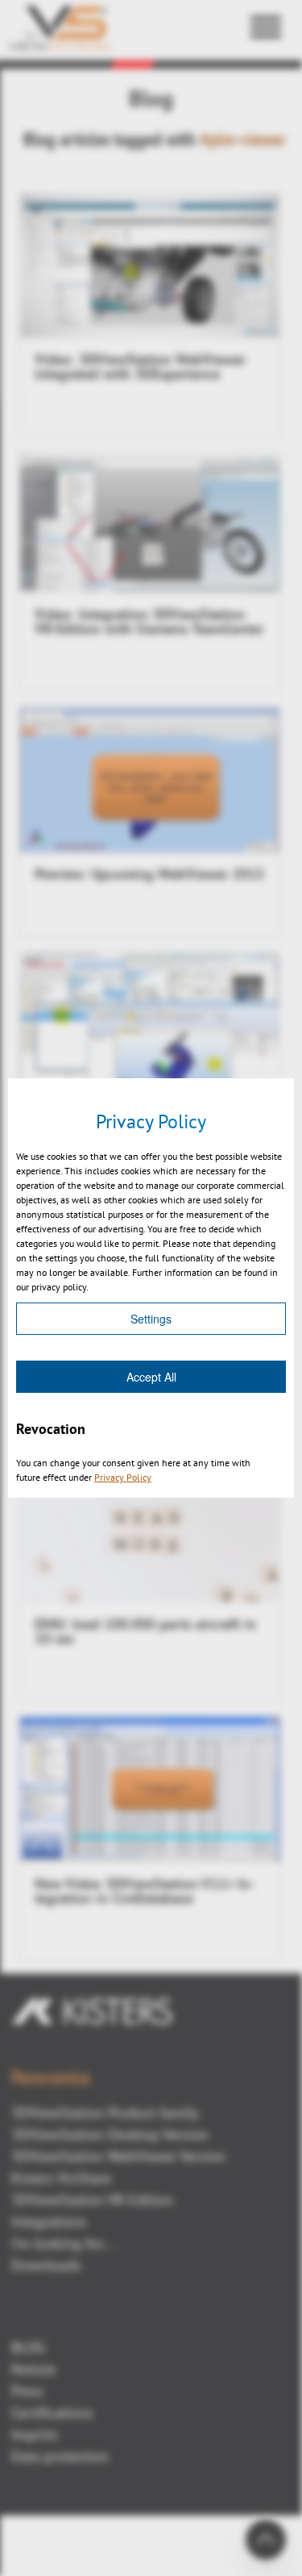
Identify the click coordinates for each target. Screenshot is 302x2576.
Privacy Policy (123, 1477)
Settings (151, 1319)
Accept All (151, 1377)
